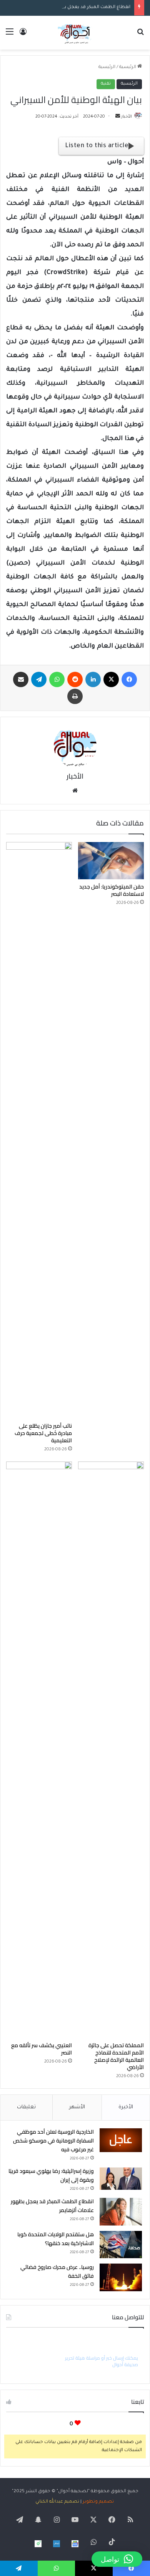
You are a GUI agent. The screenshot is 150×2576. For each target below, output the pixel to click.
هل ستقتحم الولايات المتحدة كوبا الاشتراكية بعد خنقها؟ (56, 2239)
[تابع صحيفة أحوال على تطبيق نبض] (57, 2544)
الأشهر (77, 2107)
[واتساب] (57, 679)
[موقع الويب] (75, 791)
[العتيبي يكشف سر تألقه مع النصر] (39, 1750)
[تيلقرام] (39, 679)
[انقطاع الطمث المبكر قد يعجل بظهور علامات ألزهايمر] (121, 2212)
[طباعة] (75, 696)
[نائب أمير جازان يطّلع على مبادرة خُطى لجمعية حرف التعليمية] (39, 1130)
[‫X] (111, 679)
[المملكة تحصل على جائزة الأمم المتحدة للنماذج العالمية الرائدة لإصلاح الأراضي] (111, 1750)
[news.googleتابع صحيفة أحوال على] (75, 2544)
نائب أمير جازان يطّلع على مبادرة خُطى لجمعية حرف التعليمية (43, 1433)
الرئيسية (128, 67)
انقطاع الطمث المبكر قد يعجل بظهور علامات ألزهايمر (75, 7)
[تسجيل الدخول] (23, 36)
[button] (117, 2559)
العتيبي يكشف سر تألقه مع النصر (42, 2049)
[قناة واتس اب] (38, 2544)
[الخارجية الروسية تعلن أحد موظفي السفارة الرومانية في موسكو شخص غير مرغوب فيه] (121, 2140)
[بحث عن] (140, 36)
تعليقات (26, 2107)
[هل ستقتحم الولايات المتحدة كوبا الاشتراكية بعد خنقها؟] (121, 2245)
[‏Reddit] (75, 679)
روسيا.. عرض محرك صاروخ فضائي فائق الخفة (57, 2271)
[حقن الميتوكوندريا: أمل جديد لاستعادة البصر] (111, 860)
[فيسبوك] (129, 679)
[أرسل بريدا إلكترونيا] (118, 117)
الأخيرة (126, 2107)
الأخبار (127, 117)
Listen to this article (97, 146)
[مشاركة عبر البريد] (21, 679)
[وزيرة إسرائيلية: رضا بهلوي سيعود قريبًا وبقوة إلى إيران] (121, 2179)
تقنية (106, 84)
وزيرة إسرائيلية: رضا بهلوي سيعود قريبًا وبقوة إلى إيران (51, 2175)
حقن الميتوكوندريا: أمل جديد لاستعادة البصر (112, 890)
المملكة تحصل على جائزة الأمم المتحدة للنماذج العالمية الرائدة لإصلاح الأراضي (116, 2056)
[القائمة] (10, 36)
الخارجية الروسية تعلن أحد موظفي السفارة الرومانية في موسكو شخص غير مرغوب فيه (53, 2141)
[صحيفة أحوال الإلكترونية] (75, 33)
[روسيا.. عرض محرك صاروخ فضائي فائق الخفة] (121, 2277)
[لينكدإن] (93, 679)
